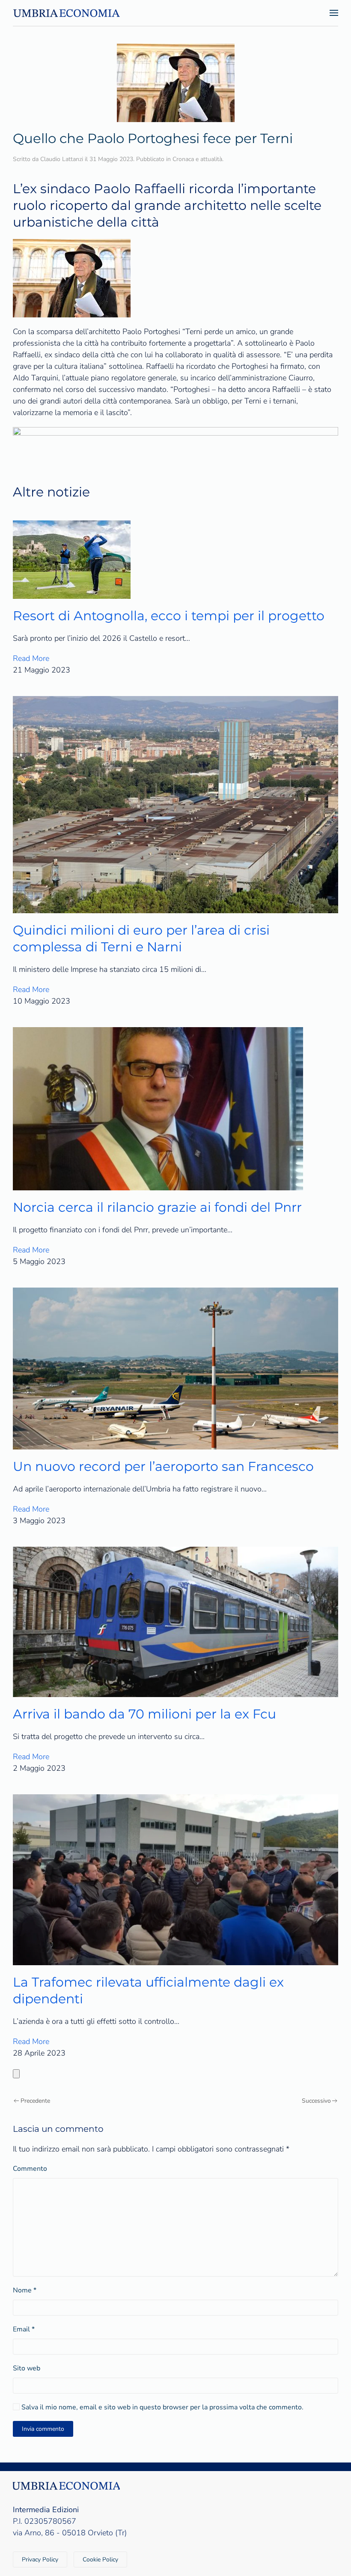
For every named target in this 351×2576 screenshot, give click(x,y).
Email (24, 2329)
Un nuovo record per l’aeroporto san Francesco (163, 1466)
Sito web (27, 2368)
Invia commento (43, 2429)
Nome (25, 2290)
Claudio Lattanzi (62, 159)
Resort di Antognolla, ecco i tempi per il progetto (169, 616)
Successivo (316, 2101)
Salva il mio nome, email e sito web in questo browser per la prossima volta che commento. (162, 2407)
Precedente (35, 2101)
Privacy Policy (40, 2560)
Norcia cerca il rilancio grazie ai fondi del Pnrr (157, 1207)
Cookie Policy (100, 2560)
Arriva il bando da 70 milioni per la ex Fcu (144, 1714)
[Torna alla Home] (66, 13)
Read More (31, 658)
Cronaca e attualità (197, 159)
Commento (30, 2169)
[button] (334, 13)
